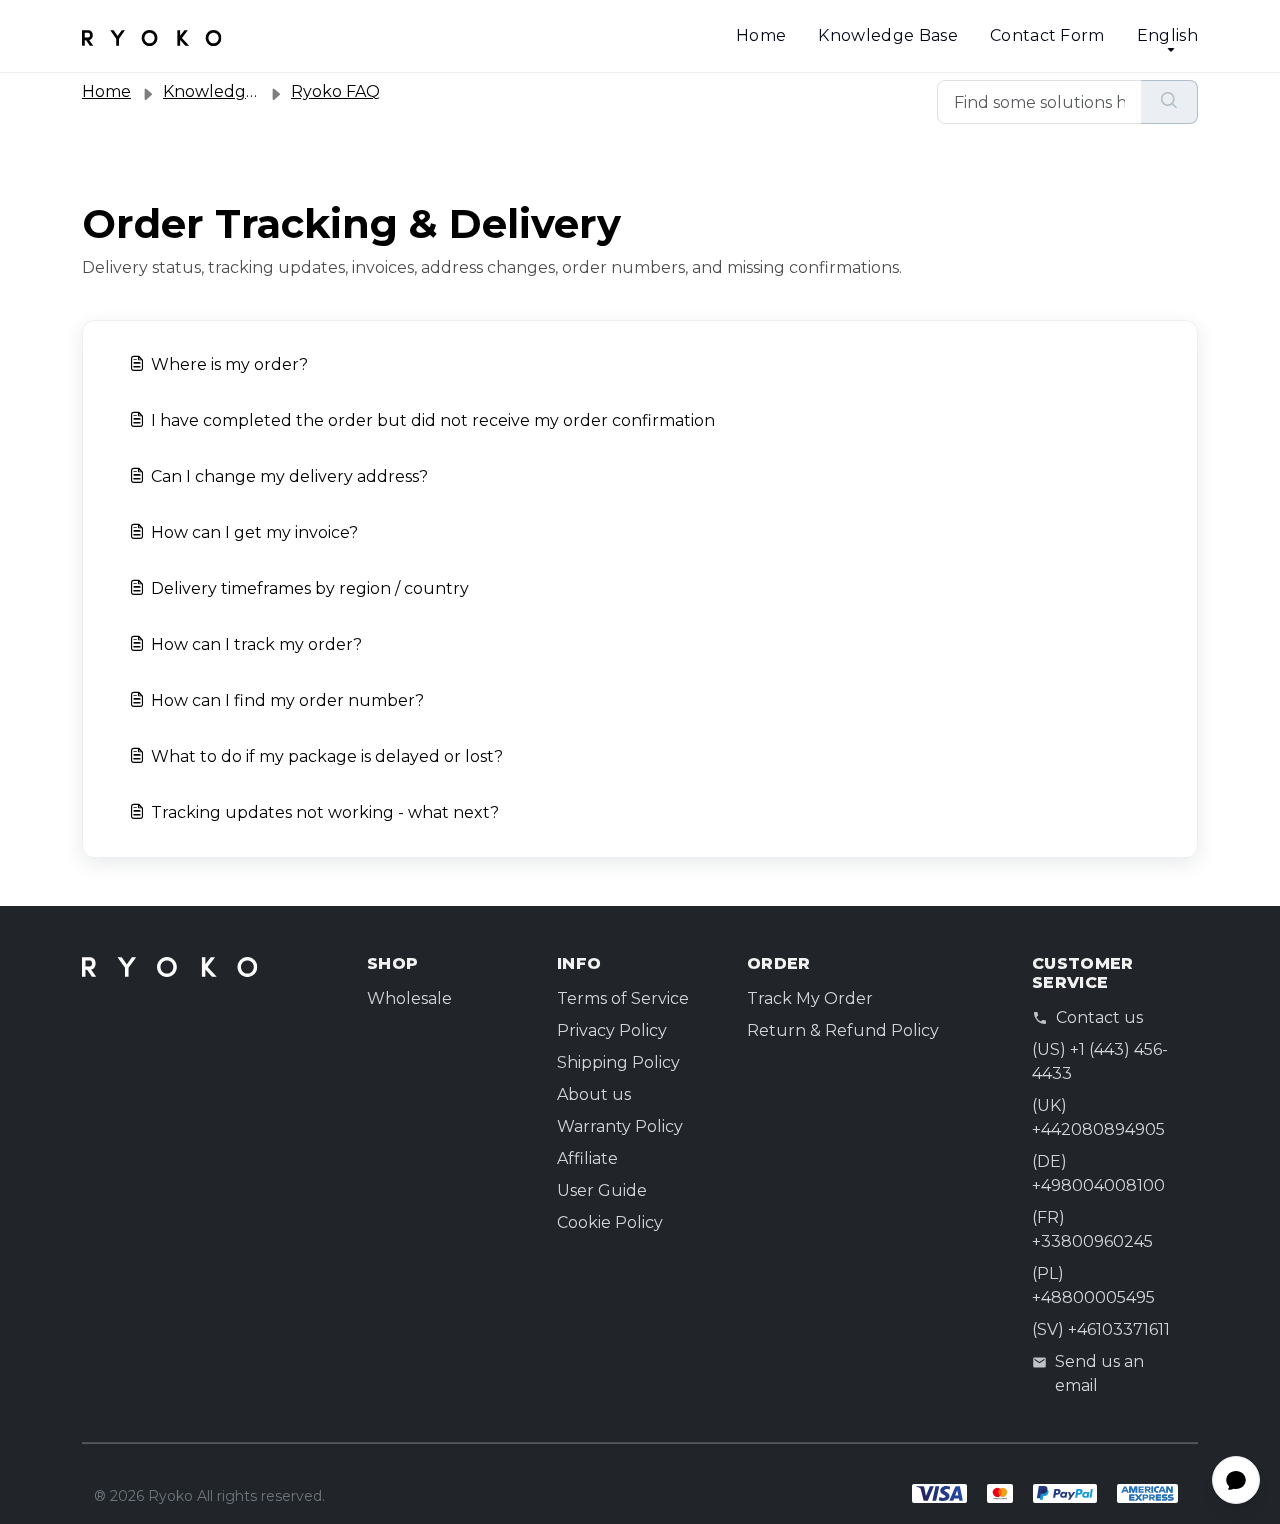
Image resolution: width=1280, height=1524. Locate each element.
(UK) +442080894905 (1098, 1117)
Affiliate (587, 1158)
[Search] (1169, 102)
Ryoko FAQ (335, 91)
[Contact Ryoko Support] (152, 36)
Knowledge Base (887, 35)
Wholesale (409, 998)
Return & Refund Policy (843, 1030)
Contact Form (1047, 35)
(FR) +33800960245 (1092, 1229)
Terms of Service (623, 998)
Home (761, 35)
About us (594, 1094)
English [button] (1167, 35)
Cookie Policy (610, 1222)
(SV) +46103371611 (1101, 1329)
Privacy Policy (612, 1030)
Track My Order (810, 998)
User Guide (602, 1190)
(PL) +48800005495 (1093, 1285)
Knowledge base (230, 91)
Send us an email (1099, 1373)
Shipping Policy (618, 1062)
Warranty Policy (620, 1126)
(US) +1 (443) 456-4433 (1100, 1061)
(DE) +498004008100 (1098, 1173)
